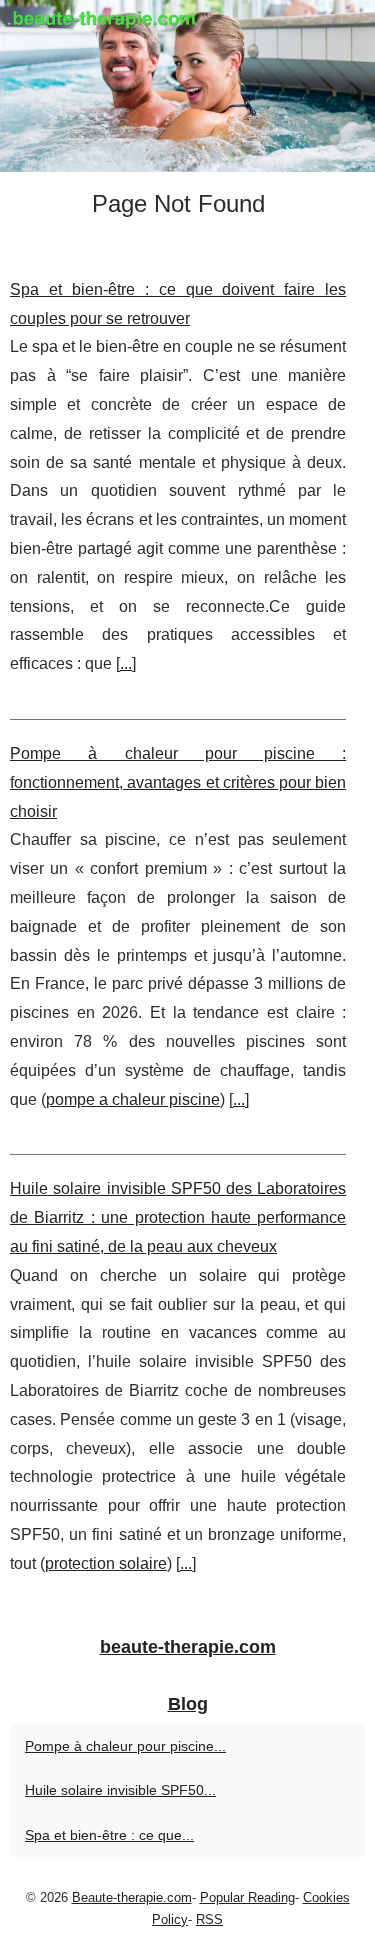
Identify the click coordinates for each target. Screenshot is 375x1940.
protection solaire (106, 1563)
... (126, 663)
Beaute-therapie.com (132, 1897)
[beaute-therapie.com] (187, 86)
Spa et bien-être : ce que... (109, 1835)
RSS (209, 1919)
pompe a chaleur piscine (133, 1099)
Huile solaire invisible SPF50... (120, 1790)
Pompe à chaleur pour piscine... (125, 1746)
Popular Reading (247, 1897)
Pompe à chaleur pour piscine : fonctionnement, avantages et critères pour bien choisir (178, 782)
